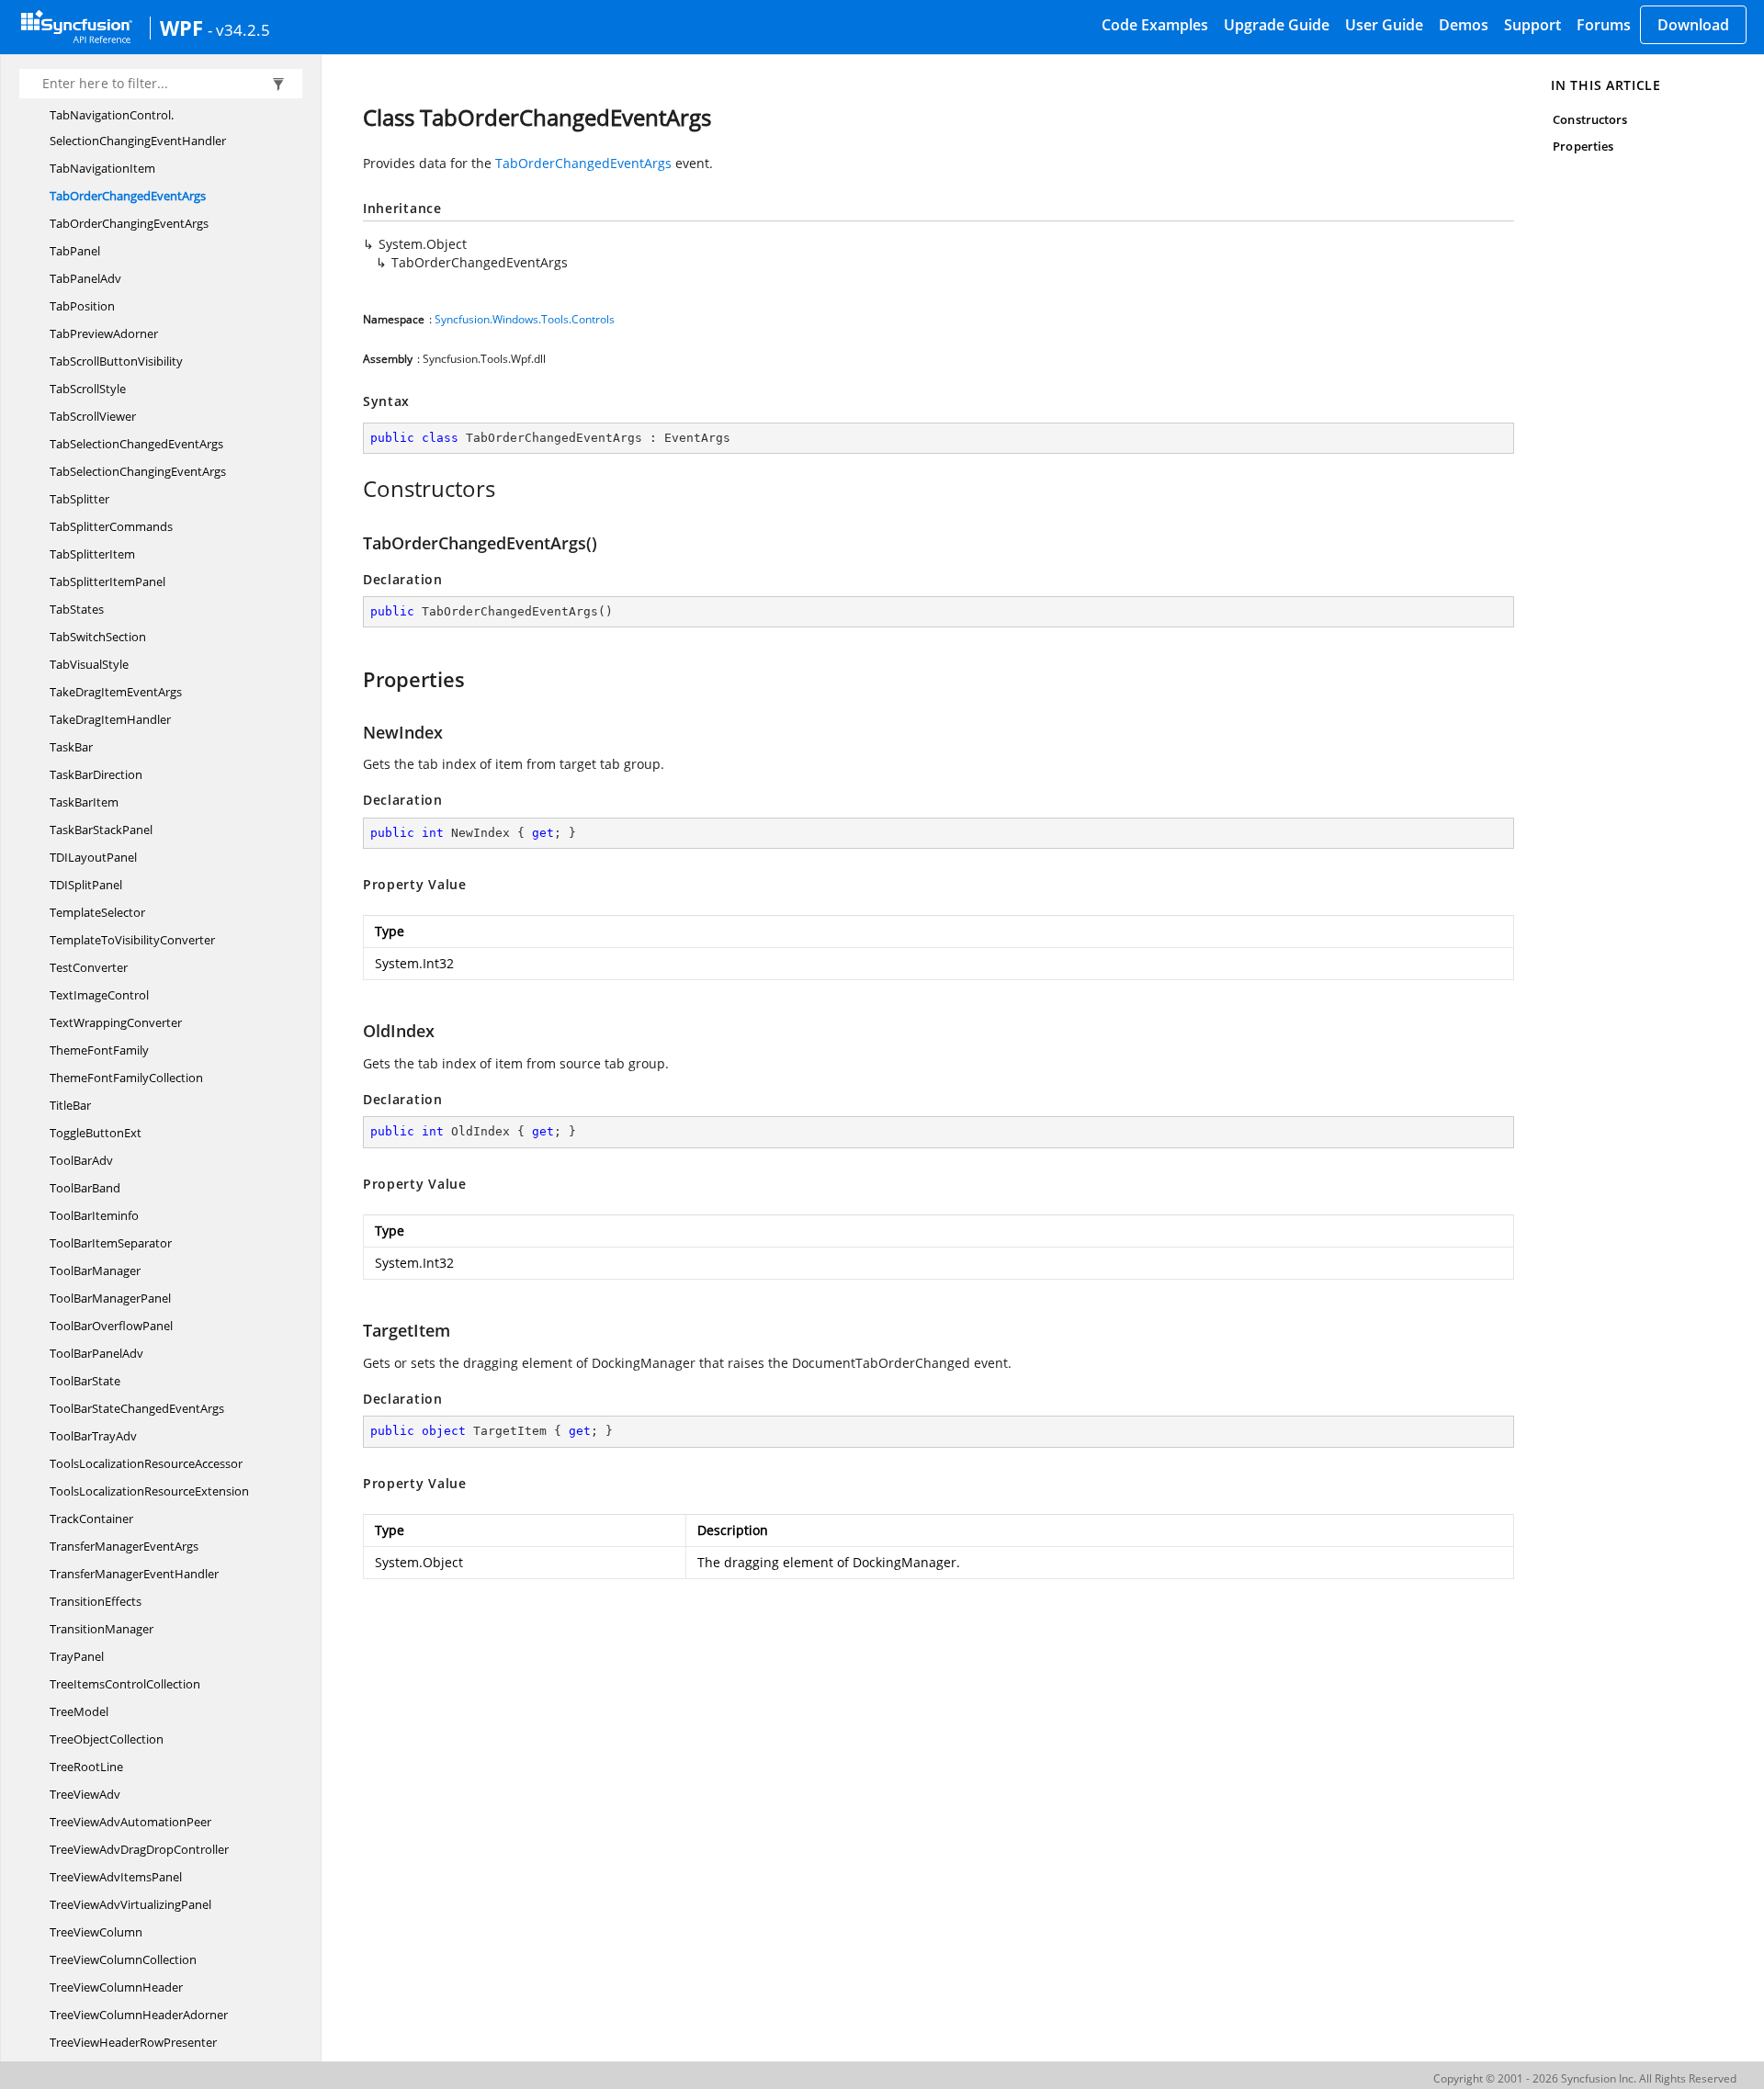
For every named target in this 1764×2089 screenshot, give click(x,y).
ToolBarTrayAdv (93, 1436)
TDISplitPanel (86, 885)
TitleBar (70, 1105)
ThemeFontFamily (99, 1050)
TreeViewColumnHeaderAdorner (139, 2015)
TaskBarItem (84, 802)
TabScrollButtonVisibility (116, 361)
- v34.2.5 (239, 29)
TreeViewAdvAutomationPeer (130, 1822)
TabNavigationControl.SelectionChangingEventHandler (138, 128)
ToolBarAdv (81, 1160)
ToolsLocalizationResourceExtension (149, 1491)
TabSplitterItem (92, 554)
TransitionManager (102, 1629)
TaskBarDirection (96, 774)
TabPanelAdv (85, 278)
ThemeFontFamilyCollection (126, 1078)
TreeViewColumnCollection (123, 1959)
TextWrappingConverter (116, 1022)
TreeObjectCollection (107, 1739)
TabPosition (82, 306)
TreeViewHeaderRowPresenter (133, 2042)
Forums (1604, 25)
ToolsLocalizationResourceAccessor (146, 1463)
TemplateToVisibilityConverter (132, 940)
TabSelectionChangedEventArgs (136, 444)
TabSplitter (79, 499)
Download (1693, 25)
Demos (1464, 25)
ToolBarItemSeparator (111, 1243)
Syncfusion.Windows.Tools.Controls (525, 319)
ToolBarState (85, 1381)
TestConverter (89, 967)
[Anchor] (353, 489)
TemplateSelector (97, 912)
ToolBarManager (95, 1270)
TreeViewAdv (85, 1794)
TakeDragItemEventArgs (116, 692)
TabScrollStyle (88, 389)
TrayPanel (77, 1656)
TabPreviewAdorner (104, 333)
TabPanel (75, 251)
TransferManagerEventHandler (134, 1574)
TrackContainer (91, 1519)
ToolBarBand (85, 1188)
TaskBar (71, 747)
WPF (181, 28)
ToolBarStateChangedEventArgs (137, 1408)
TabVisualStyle (89, 664)
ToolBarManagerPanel (110, 1298)
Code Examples (1155, 25)
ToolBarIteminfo (94, 1215)
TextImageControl (99, 995)
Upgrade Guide (1277, 25)
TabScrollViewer (93, 416)
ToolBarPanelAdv (96, 1353)
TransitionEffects (96, 1601)
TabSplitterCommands (111, 526)
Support (1532, 25)
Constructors (1590, 119)
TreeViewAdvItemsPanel (116, 1877)
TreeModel (79, 1711)
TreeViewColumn (96, 1932)
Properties (1583, 146)
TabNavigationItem (102, 168)
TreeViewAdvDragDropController (139, 1849)
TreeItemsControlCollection (125, 1684)
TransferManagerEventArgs (124, 1546)
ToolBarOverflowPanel (111, 1326)
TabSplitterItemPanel (107, 582)
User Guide (1384, 25)
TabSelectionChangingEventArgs (138, 471)
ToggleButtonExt (96, 1133)
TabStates (77, 609)
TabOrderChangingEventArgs (129, 223)
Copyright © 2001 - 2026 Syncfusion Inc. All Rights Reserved (1585, 2078)
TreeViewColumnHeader (116, 1987)
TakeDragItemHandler (110, 719)
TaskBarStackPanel (101, 830)
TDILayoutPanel (93, 857)
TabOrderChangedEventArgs (128, 196)
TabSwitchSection (98, 637)
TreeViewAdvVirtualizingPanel (130, 1904)
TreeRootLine (86, 1767)
